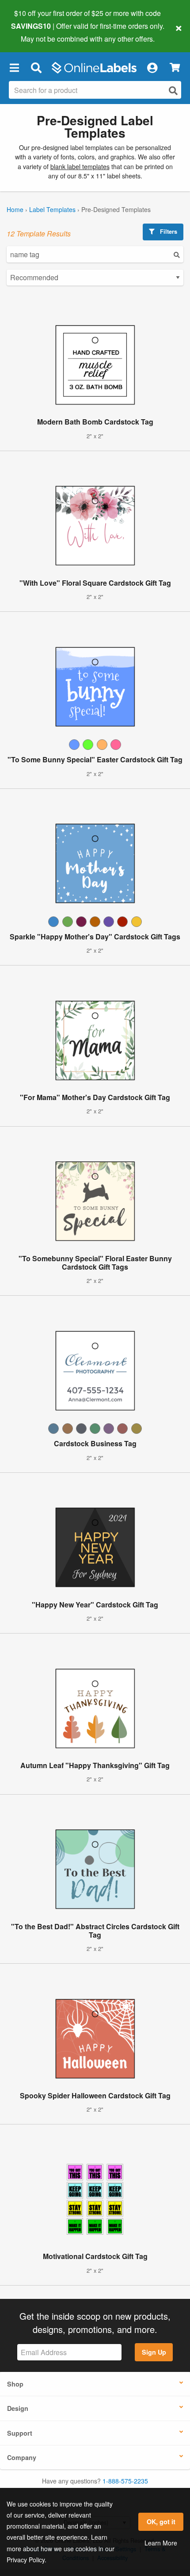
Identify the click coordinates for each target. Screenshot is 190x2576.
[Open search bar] (36, 68)
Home (15, 209)
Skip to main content (32, 32)
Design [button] (18, 2408)
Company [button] (22, 2457)
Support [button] (20, 2433)
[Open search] (173, 91)
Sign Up (154, 2352)
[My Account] (152, 68)
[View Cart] (175, 68)
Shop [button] (15, 2384)
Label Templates (52, 209)
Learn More (161, 2543)
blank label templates (80, 166)
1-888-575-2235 (125, 2481)
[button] (14, 68)
